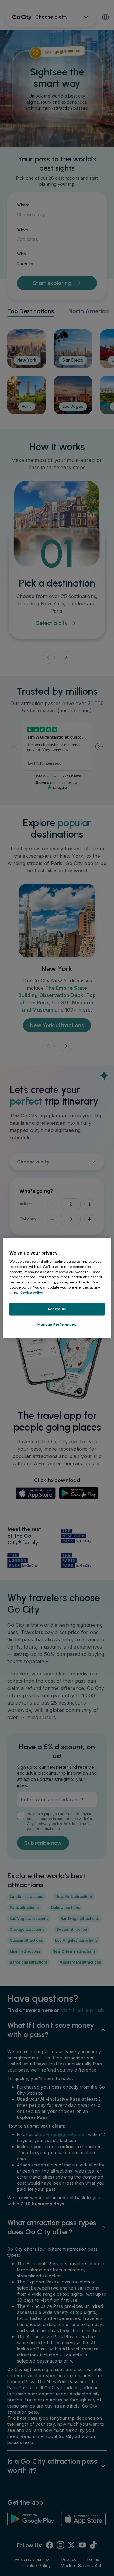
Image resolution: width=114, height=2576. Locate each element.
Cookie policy (32, 1293)
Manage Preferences (57, 1324)
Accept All (57, 1309)
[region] (57, 1288)
